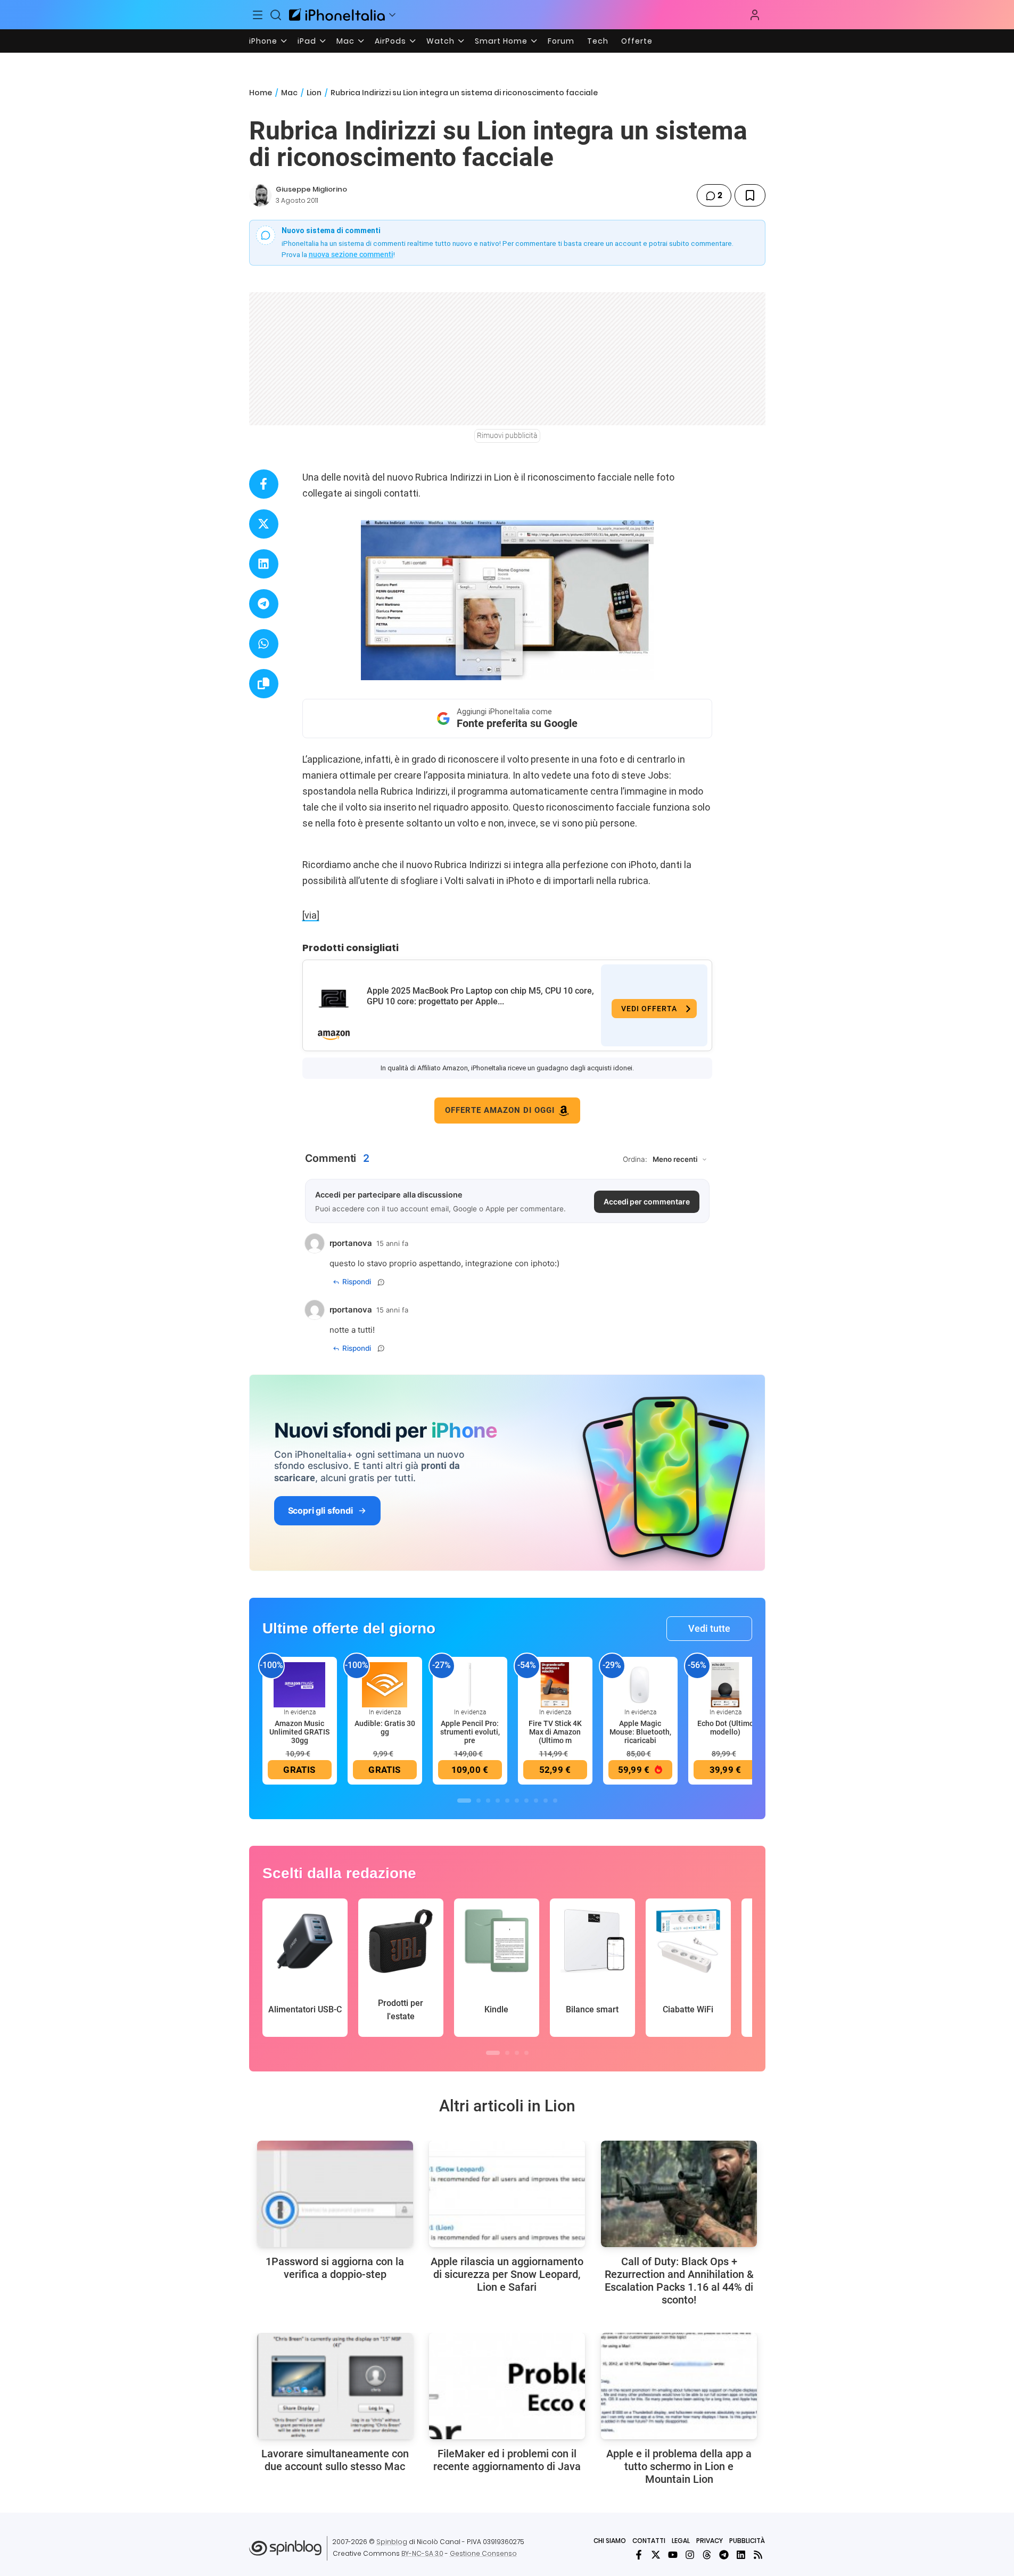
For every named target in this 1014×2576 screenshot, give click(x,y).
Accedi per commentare (647, 1202)
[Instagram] (690, 2555)
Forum (561, 41)
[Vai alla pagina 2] (479, 1801)
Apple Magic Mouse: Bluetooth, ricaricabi (640, 1732)
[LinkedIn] (741, 2555)
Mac (345, 41)
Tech (598, 41)
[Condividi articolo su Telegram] (264, 604)
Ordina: (635, 1159)
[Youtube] (673, 2555)
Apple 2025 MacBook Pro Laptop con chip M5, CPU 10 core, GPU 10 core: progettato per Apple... (480, 996)
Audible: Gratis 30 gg (385, 1728)
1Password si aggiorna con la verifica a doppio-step (335, 2268)
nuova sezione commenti (351, 254)
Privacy (710, 2541)
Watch (440, 41)
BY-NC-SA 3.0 (422, 2553)
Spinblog (392, 2542)
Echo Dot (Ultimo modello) (726, 1728)
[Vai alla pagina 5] (507, 1801)
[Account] (755, 15)
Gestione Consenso (483, 2553)
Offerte (637, 41)
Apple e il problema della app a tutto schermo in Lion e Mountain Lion (679, 2466)
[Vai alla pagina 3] (488, 1801)
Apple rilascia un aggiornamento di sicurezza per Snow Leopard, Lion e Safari (507, 2274)
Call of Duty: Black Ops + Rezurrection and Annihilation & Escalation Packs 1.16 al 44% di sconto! (679, 2281)
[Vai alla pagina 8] (536, 1801)
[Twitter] (656, 2555)
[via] (311, 915)
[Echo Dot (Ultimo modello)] (726, 1684)
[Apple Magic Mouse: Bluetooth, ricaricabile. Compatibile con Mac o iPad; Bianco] (640, 1684)
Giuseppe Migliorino (311, 189)
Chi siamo (610, 2541)
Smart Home (501, 41)
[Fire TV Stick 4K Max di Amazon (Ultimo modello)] (555, 1684)
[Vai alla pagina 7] (526, 1801)
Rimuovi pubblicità (507, 435)
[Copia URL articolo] (264, 684)
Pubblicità (747, 2541)
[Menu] (258, 15)
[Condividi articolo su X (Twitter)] (264, 524)
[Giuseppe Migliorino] (260, 195)
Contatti (649, 2541)
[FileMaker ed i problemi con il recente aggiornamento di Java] (507, 2386)
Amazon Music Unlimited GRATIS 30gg (299, 1732)
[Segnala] (381, 1282)
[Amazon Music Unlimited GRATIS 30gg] (300, 1684)
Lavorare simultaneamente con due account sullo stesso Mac (335, 2460)
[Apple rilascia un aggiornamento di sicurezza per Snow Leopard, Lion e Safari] (507, 2194)
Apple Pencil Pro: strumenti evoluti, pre (470, 1732)
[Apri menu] (392, 15)
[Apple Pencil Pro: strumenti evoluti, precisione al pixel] (470, 1684)
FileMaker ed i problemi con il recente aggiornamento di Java (507, 2460)
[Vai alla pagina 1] (464, 1801)
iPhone (263, 41)
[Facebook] (639, 2555)
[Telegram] (724, 2555)
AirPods (390, 41)
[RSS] (758, 2555)
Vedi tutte (709, 1628)
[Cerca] (276, 15)
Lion (314, 93)
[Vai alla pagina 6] (517, 1801)
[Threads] (707, 2555)
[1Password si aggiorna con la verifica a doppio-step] (335, 2194)
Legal (681, 2541)
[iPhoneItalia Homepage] (337, 15)
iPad (307, 41)
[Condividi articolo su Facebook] (264, 484)
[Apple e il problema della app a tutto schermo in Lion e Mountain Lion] (679, 2386)
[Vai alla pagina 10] (555, 1801)
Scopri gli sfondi (320, 1510)
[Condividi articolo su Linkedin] (264, 564)
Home (261, 93)
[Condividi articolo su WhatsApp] (264, 644)
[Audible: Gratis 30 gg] (385, 1684)
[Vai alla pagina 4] (498, 1801)
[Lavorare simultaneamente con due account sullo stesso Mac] (335, 2386)
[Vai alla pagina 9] (546, 1801)
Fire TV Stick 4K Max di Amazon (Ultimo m (555, 1732)
